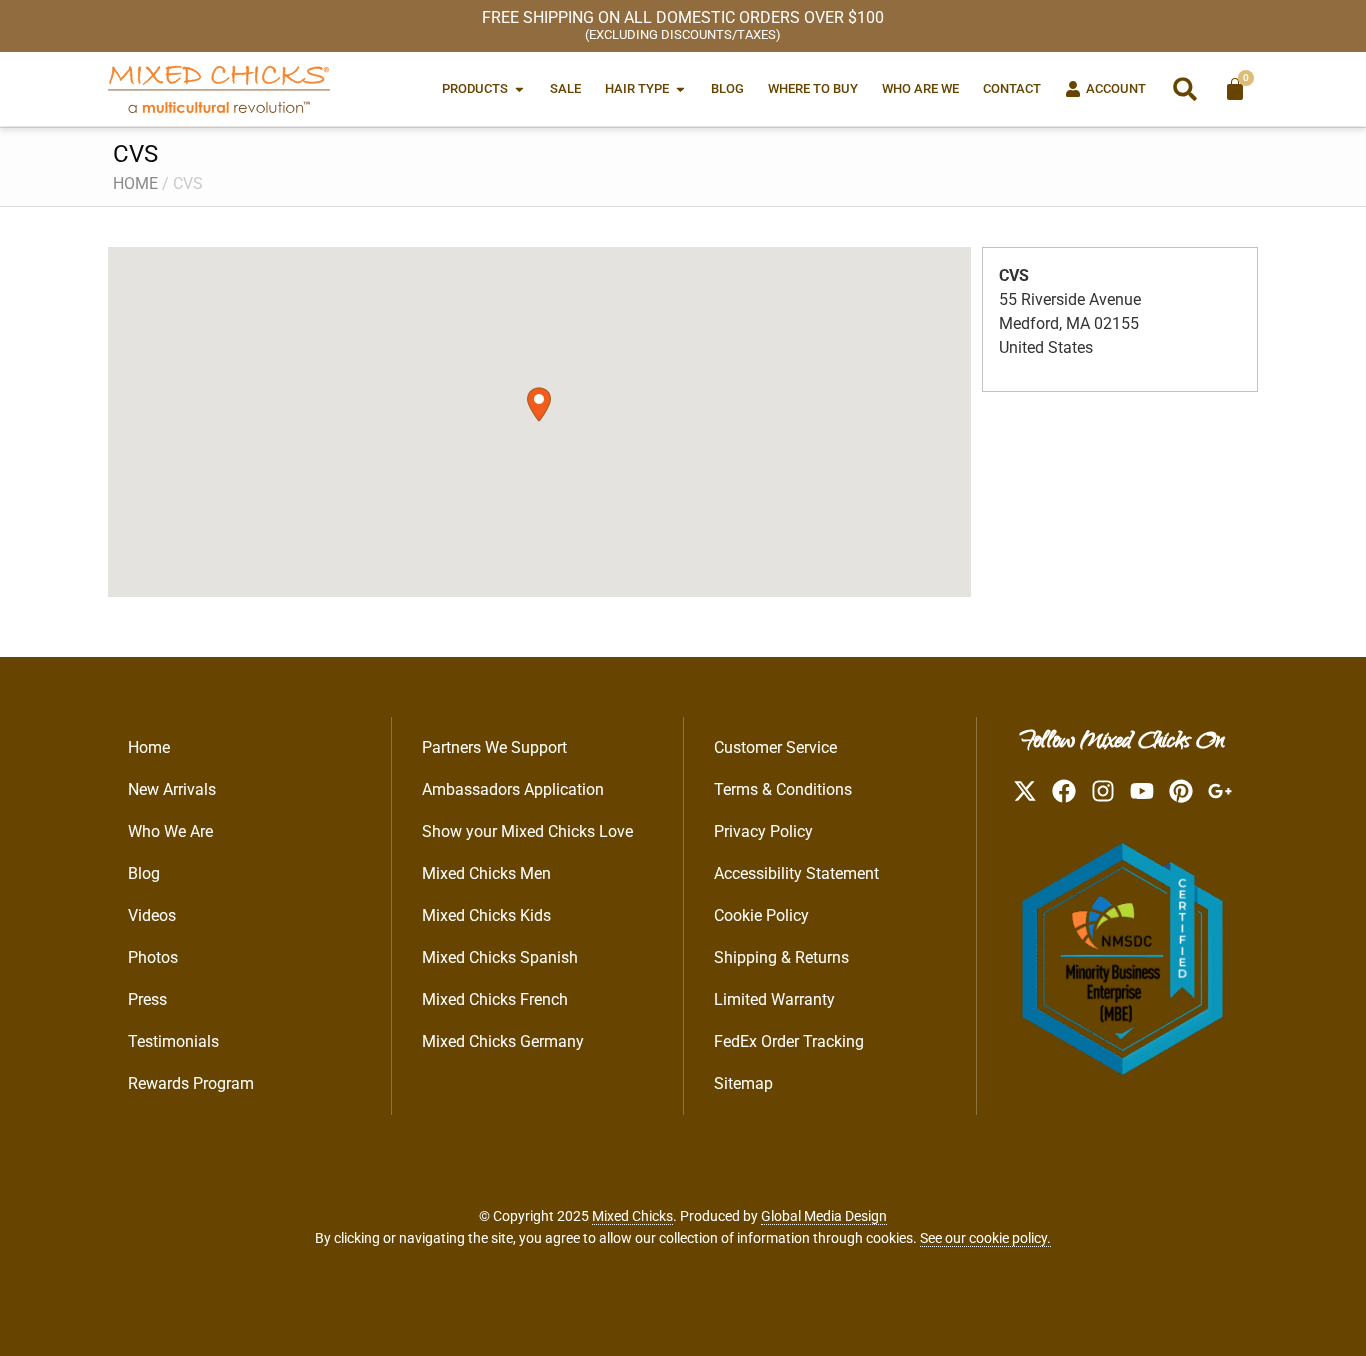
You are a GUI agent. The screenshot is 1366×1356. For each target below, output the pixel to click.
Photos (153, 957)
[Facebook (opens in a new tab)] (1064, 791)
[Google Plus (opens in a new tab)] (1220, 791)
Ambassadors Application (513, 789)
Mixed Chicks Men (486, 873)
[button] (1185, 89)
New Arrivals (172, 789)
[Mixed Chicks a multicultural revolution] (219, 89)
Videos (152, 915)
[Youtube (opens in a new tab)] (1142, 791)
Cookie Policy (761, 915)
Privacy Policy (763, 831)
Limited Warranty (774, 999)
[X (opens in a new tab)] (1025, 791)
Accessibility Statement (796, 873)
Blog (144, 873)
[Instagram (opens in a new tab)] (1103, 791)
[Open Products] (519, 88)
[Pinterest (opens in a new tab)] (1181, 791)
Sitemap (743, 1083)
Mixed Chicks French (495, 999)
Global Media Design (824, 1216)
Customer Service (775, 747)
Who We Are (170, 831)
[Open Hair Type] (680, 88)
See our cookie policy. (985, 1238)
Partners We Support (494, 747)
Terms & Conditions (783, 789)
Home (135, 183)
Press (147, 999)
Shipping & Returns (781, 957)
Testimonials (173, 1041)
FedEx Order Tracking (789, 1041)
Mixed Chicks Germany (503, 1041)
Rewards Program (191, 1083)
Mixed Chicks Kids (486, 915)
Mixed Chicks (632, 1216)
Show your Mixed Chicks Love (527, 831)
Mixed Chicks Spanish (500, 957)
